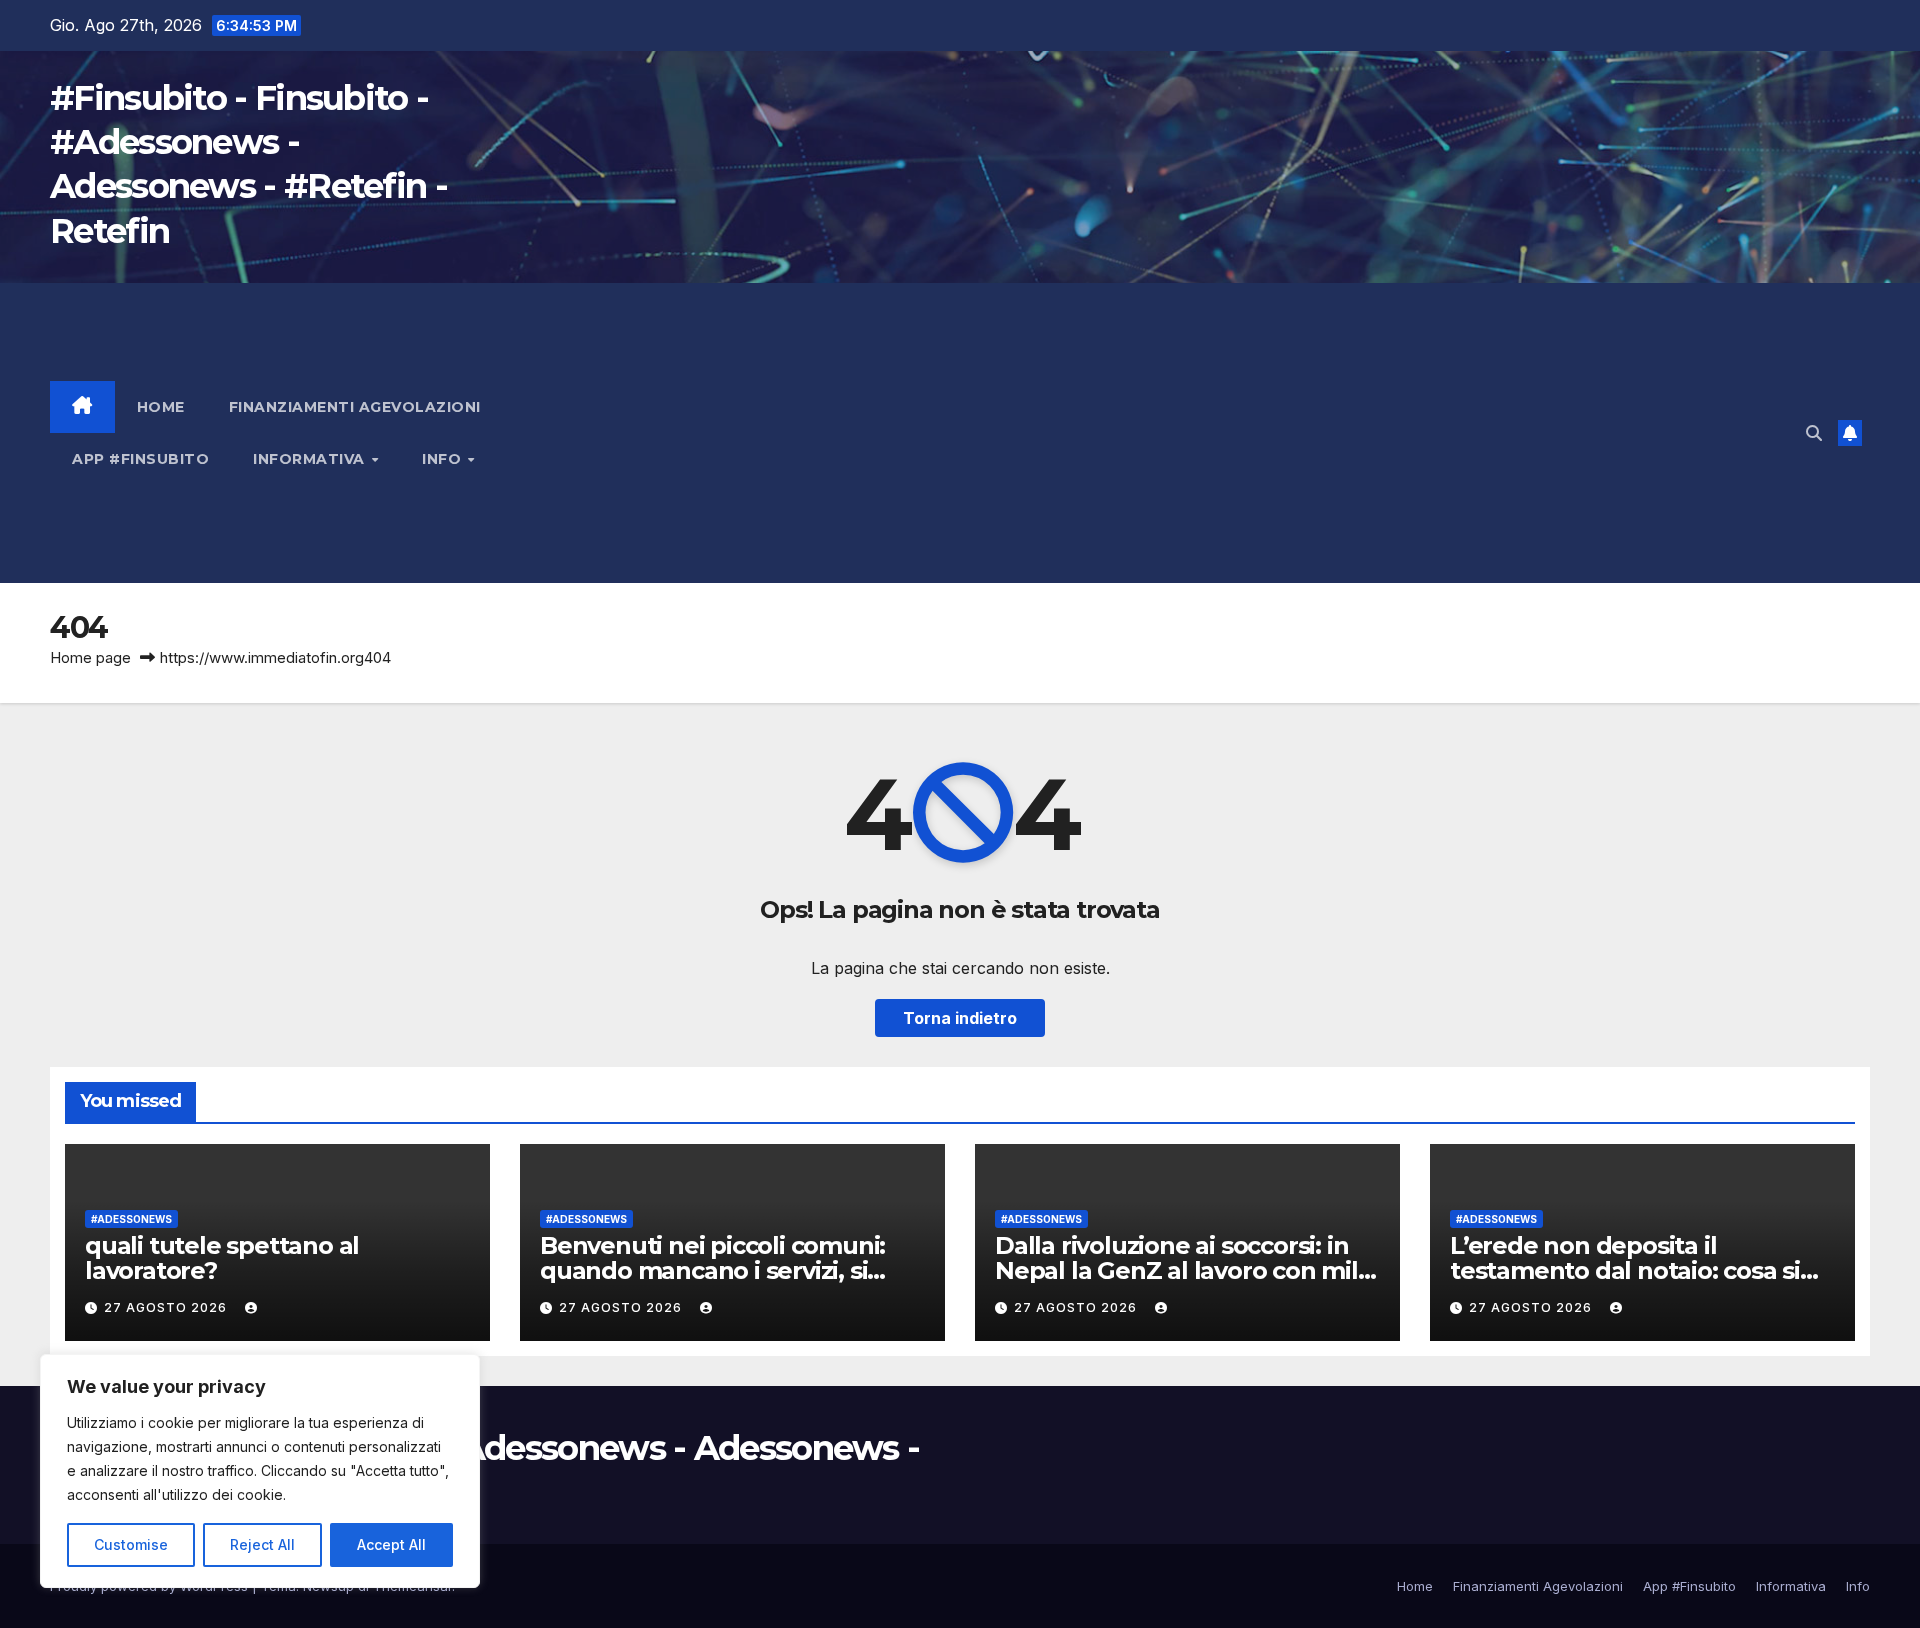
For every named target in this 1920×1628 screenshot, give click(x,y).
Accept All (391, 1544)
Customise (131, 1544)
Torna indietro (960, 1018)
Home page (90, 657)
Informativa (311, 459)
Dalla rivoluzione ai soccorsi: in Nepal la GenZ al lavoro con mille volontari (1187, 1270)
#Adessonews (131, 1219)
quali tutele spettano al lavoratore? (222, 1258)
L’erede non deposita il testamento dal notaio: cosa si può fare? (1625, 1270)
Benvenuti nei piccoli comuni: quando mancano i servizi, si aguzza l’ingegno (712, 1270)
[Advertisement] (1194, 433)
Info (444, 459)
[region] (260, 1471)
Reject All (262, 1544)
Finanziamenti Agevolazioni (355, 407)
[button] (1814, 433)
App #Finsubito (140, 459)
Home (161, 407)
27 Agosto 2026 (167, 1307)
